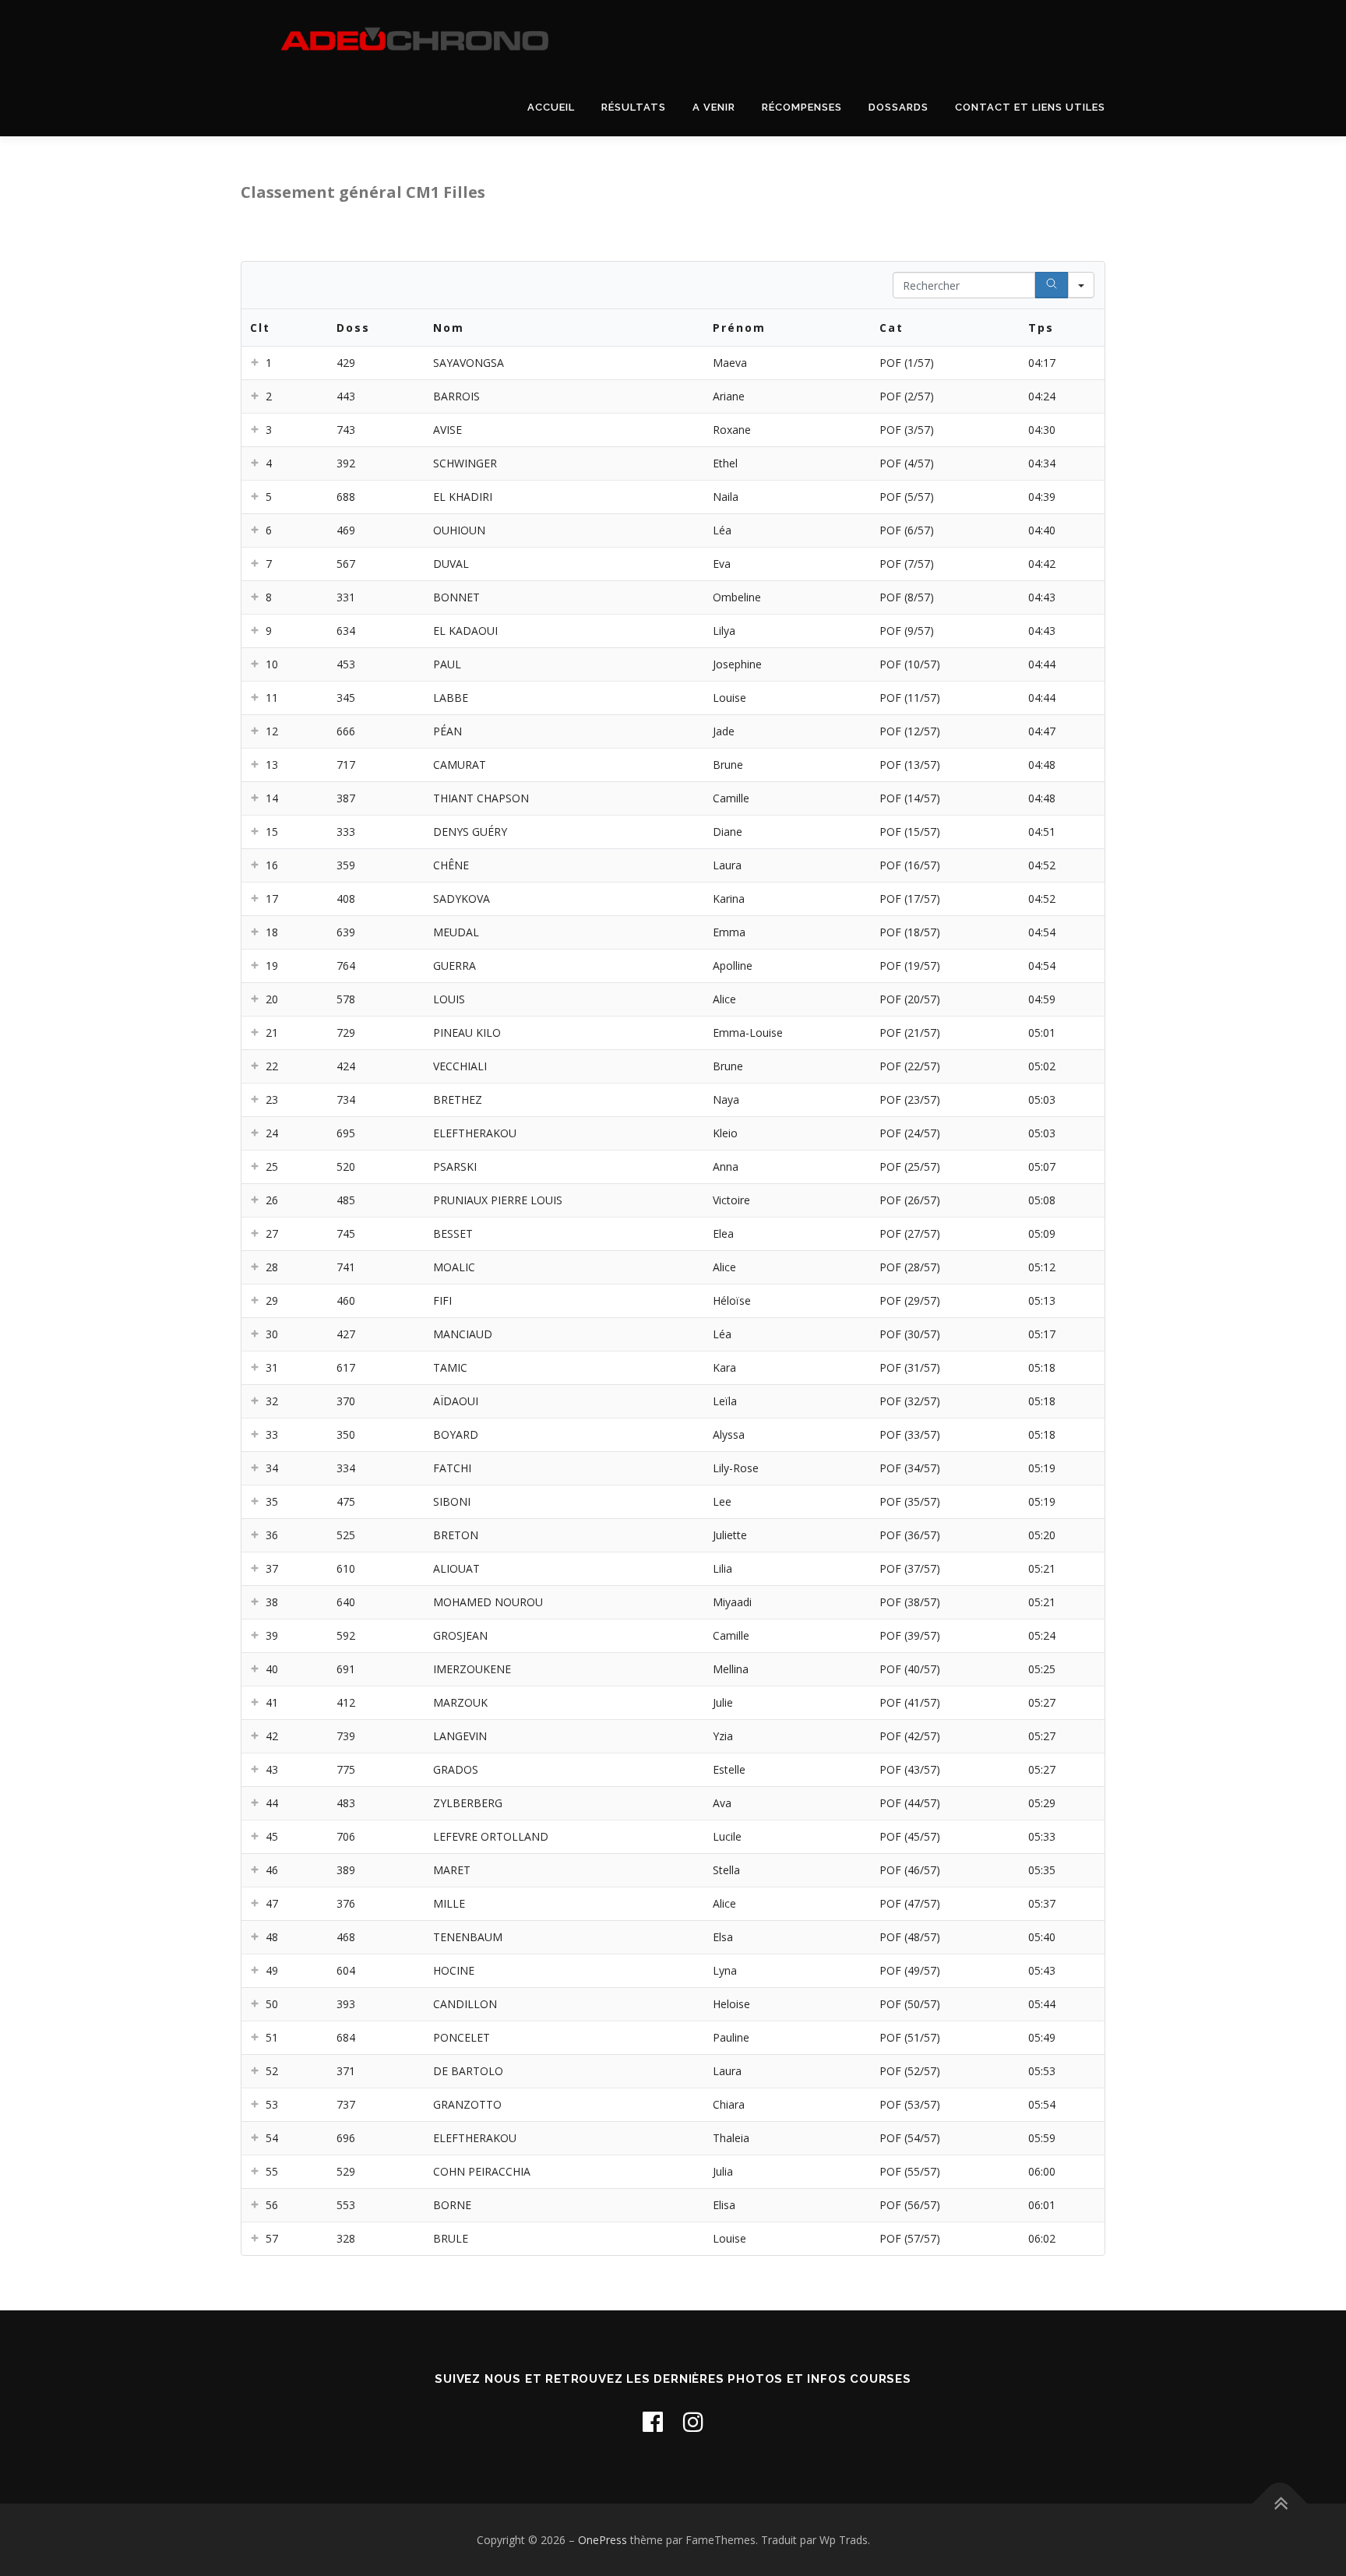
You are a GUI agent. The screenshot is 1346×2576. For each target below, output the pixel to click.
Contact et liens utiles (1030, 107)
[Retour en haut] (1280, 2503)
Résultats (634, 107)
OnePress (603, 2540)
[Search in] (1081, 285)
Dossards (899, 107)
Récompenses (802, 107)
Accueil (551, 107)
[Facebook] (653, 2421)
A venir (714, 107)
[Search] (1052, 285)
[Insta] (693, 2421)
